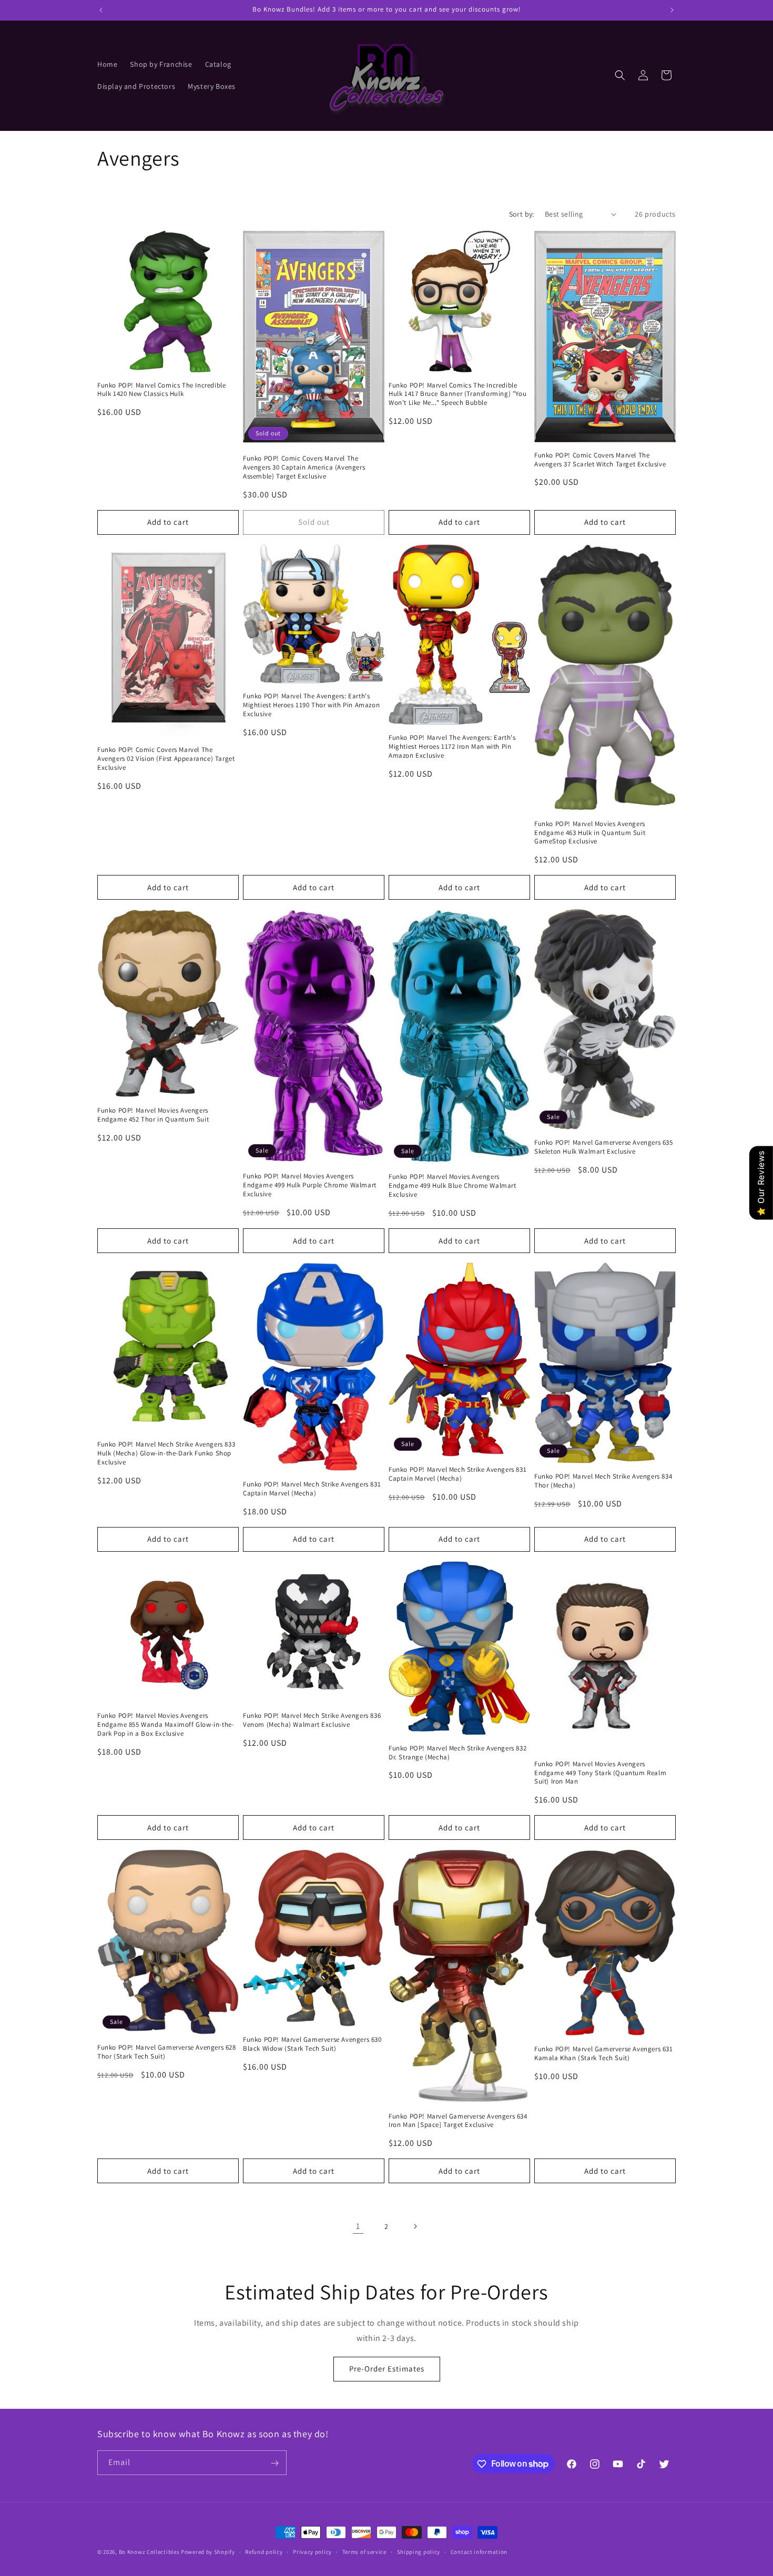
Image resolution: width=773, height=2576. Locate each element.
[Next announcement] (672, 10)
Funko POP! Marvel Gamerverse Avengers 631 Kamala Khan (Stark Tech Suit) (604, 2054)
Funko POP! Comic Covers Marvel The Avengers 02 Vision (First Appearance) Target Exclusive (166, 759)
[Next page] (415, 2226)
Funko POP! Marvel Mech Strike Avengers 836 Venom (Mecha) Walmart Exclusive (312, 1720)
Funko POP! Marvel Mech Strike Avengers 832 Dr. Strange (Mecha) (457, 1753)
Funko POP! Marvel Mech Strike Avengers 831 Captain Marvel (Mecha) (312, 1489)
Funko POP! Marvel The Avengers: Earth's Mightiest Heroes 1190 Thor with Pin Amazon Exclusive (311, 705)
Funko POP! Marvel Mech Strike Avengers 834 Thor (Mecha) (603, 1481)
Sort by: (522, 214)
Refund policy (264, 2551)
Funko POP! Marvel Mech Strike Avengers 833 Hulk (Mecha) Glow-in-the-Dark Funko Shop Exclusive (166, 1453)
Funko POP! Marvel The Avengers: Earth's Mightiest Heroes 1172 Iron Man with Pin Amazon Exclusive (452, 747)
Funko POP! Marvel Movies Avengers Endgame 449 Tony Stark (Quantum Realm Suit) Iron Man (600, 1773)
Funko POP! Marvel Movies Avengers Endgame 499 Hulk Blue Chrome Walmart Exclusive (452, 1186)
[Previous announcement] (101, 10)
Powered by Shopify (208, 2552)
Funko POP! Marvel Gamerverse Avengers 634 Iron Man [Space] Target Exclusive (458, 2121)
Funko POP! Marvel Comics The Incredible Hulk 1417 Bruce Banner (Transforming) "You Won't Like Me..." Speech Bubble (457, 394)
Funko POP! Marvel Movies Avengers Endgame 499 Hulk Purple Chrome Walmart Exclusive (310, 1185)
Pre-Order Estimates (387, 2369)
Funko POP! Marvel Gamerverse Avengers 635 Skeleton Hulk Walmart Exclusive (604, 1147)
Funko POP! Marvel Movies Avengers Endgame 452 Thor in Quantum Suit (153, 1115)
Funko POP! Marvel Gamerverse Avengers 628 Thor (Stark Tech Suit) (167, 2052)
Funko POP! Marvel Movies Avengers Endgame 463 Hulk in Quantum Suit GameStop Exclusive (590, 833)
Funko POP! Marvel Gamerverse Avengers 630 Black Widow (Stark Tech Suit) (312, 2044)
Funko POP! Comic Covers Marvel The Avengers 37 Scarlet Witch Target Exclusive (600, 460)
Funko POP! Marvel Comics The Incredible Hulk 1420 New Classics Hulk (161, 390)
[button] (620, 75)
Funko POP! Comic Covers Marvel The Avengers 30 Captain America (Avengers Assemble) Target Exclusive (304, 467)
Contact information (479, 2551)
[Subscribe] (274, 2463)
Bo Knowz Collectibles (149, 2552)
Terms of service (364, 2551)
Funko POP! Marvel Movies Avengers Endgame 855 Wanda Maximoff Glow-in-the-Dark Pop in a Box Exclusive (166, 1725)
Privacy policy (312, 2551)
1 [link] (358, 2226)
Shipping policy (419, 2551)
